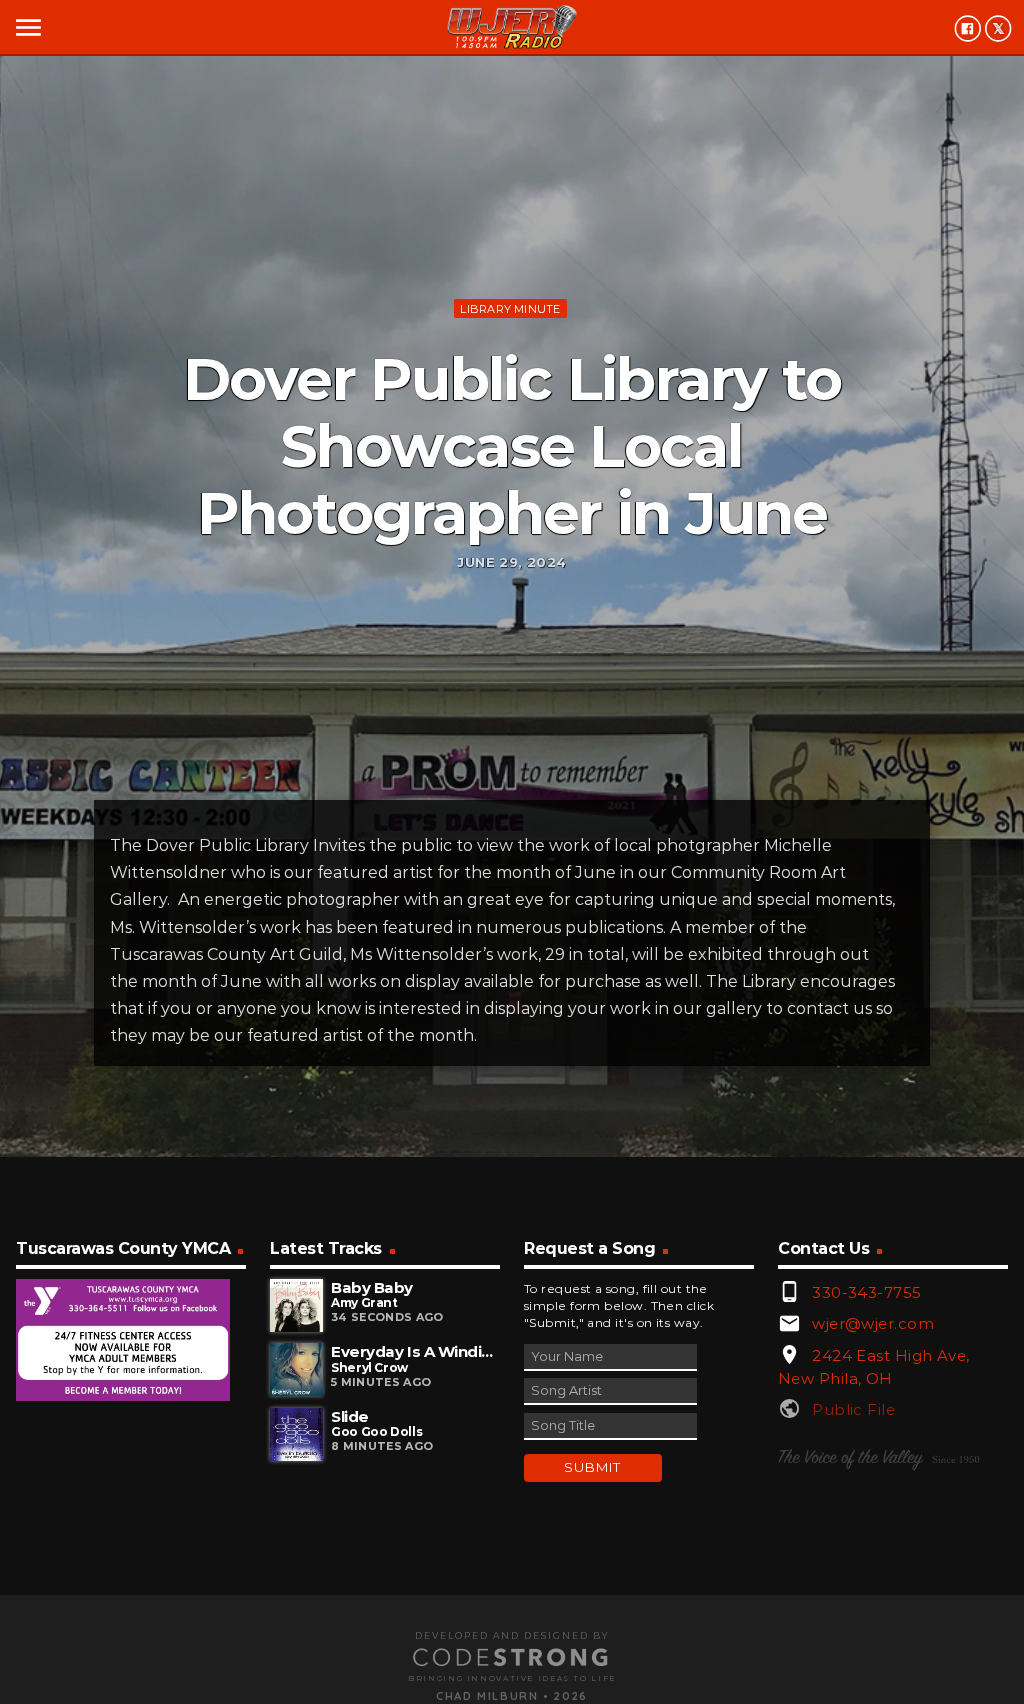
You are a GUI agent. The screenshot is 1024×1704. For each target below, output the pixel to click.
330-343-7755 (866, 1292)
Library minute (510, 309)
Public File (853, 1409)
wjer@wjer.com (873, 1323)
